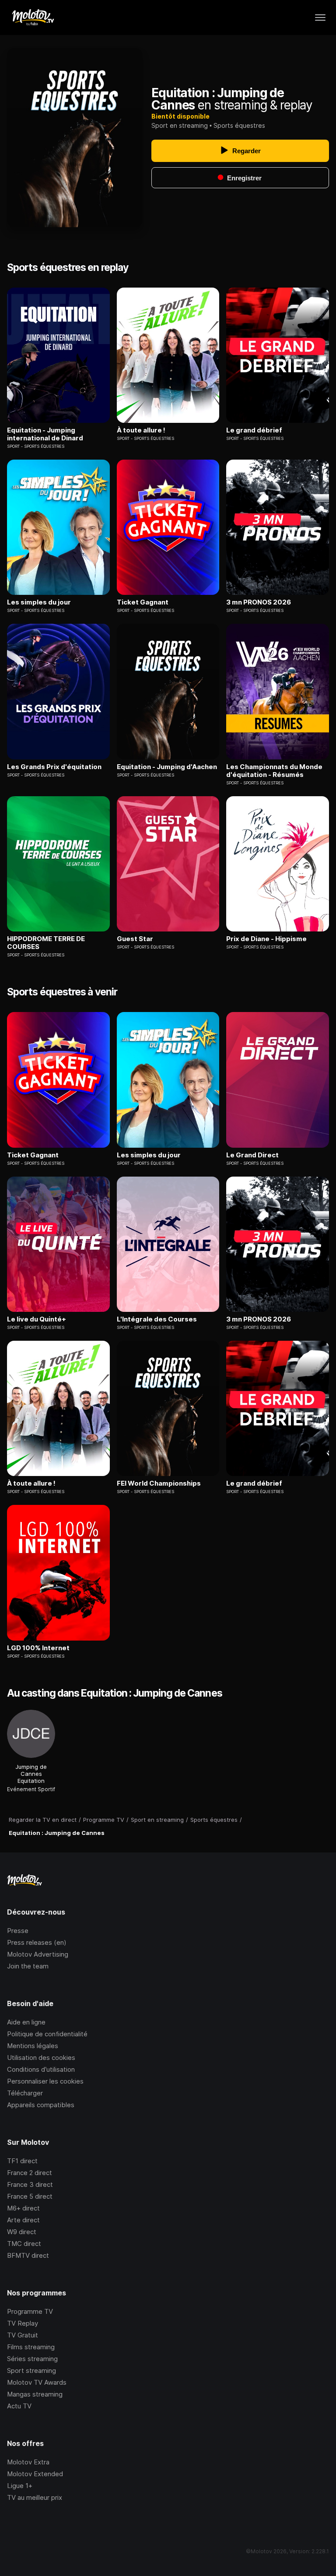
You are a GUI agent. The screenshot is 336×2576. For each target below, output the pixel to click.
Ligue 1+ (20, 2486)
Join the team (28, 1966)
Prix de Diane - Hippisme (266, 939)
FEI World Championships (159, 1483)
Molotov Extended (35, 2474)
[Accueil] (33, 18)
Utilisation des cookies (41, 2058)
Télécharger (25, 2093)
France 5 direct (30, 2196)
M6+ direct (23, 2208)
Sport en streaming (180, 125)
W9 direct (22, 2232)
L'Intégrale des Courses (157, 1319)
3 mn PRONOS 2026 (259, 602)
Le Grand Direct (252, 1155)
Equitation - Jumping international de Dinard (45, 434)
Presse (18, 1931)
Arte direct (23, 2220)
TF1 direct (22, 2161)
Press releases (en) (37, 1942)
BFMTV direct (28, 2255)
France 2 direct (30, 2173)
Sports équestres (239, 125)
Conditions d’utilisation (41, 2069)
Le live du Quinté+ (37, 1319)
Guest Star (135, 939)
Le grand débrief (254, 430)
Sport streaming (31, 2370)
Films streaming (31, 2347)
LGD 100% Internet (38, 1648)
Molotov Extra (28, 2462)
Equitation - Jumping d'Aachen (167, 767)
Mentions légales (33, 2046)
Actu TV (19, 2406)
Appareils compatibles (41, 2105)
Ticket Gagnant (143, 602)
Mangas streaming (35, 2394)
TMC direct (24, 2244)
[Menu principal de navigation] (320, 18)
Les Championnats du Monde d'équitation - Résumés (274, 771)
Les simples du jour (39, 602)
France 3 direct (30, 2184)
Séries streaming (32, 2359)
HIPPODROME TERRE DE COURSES (46, 943)
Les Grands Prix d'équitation (54, 767)
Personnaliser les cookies (45, 2081)
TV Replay (23, 2323)
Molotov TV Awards (37, 2382)
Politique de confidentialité (47, 2034)
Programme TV (30, 2311)
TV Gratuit (23, 2335)
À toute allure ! (141, 430)
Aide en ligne (26, 2022)
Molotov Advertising (38, 1954)
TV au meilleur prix (35, 2497)
